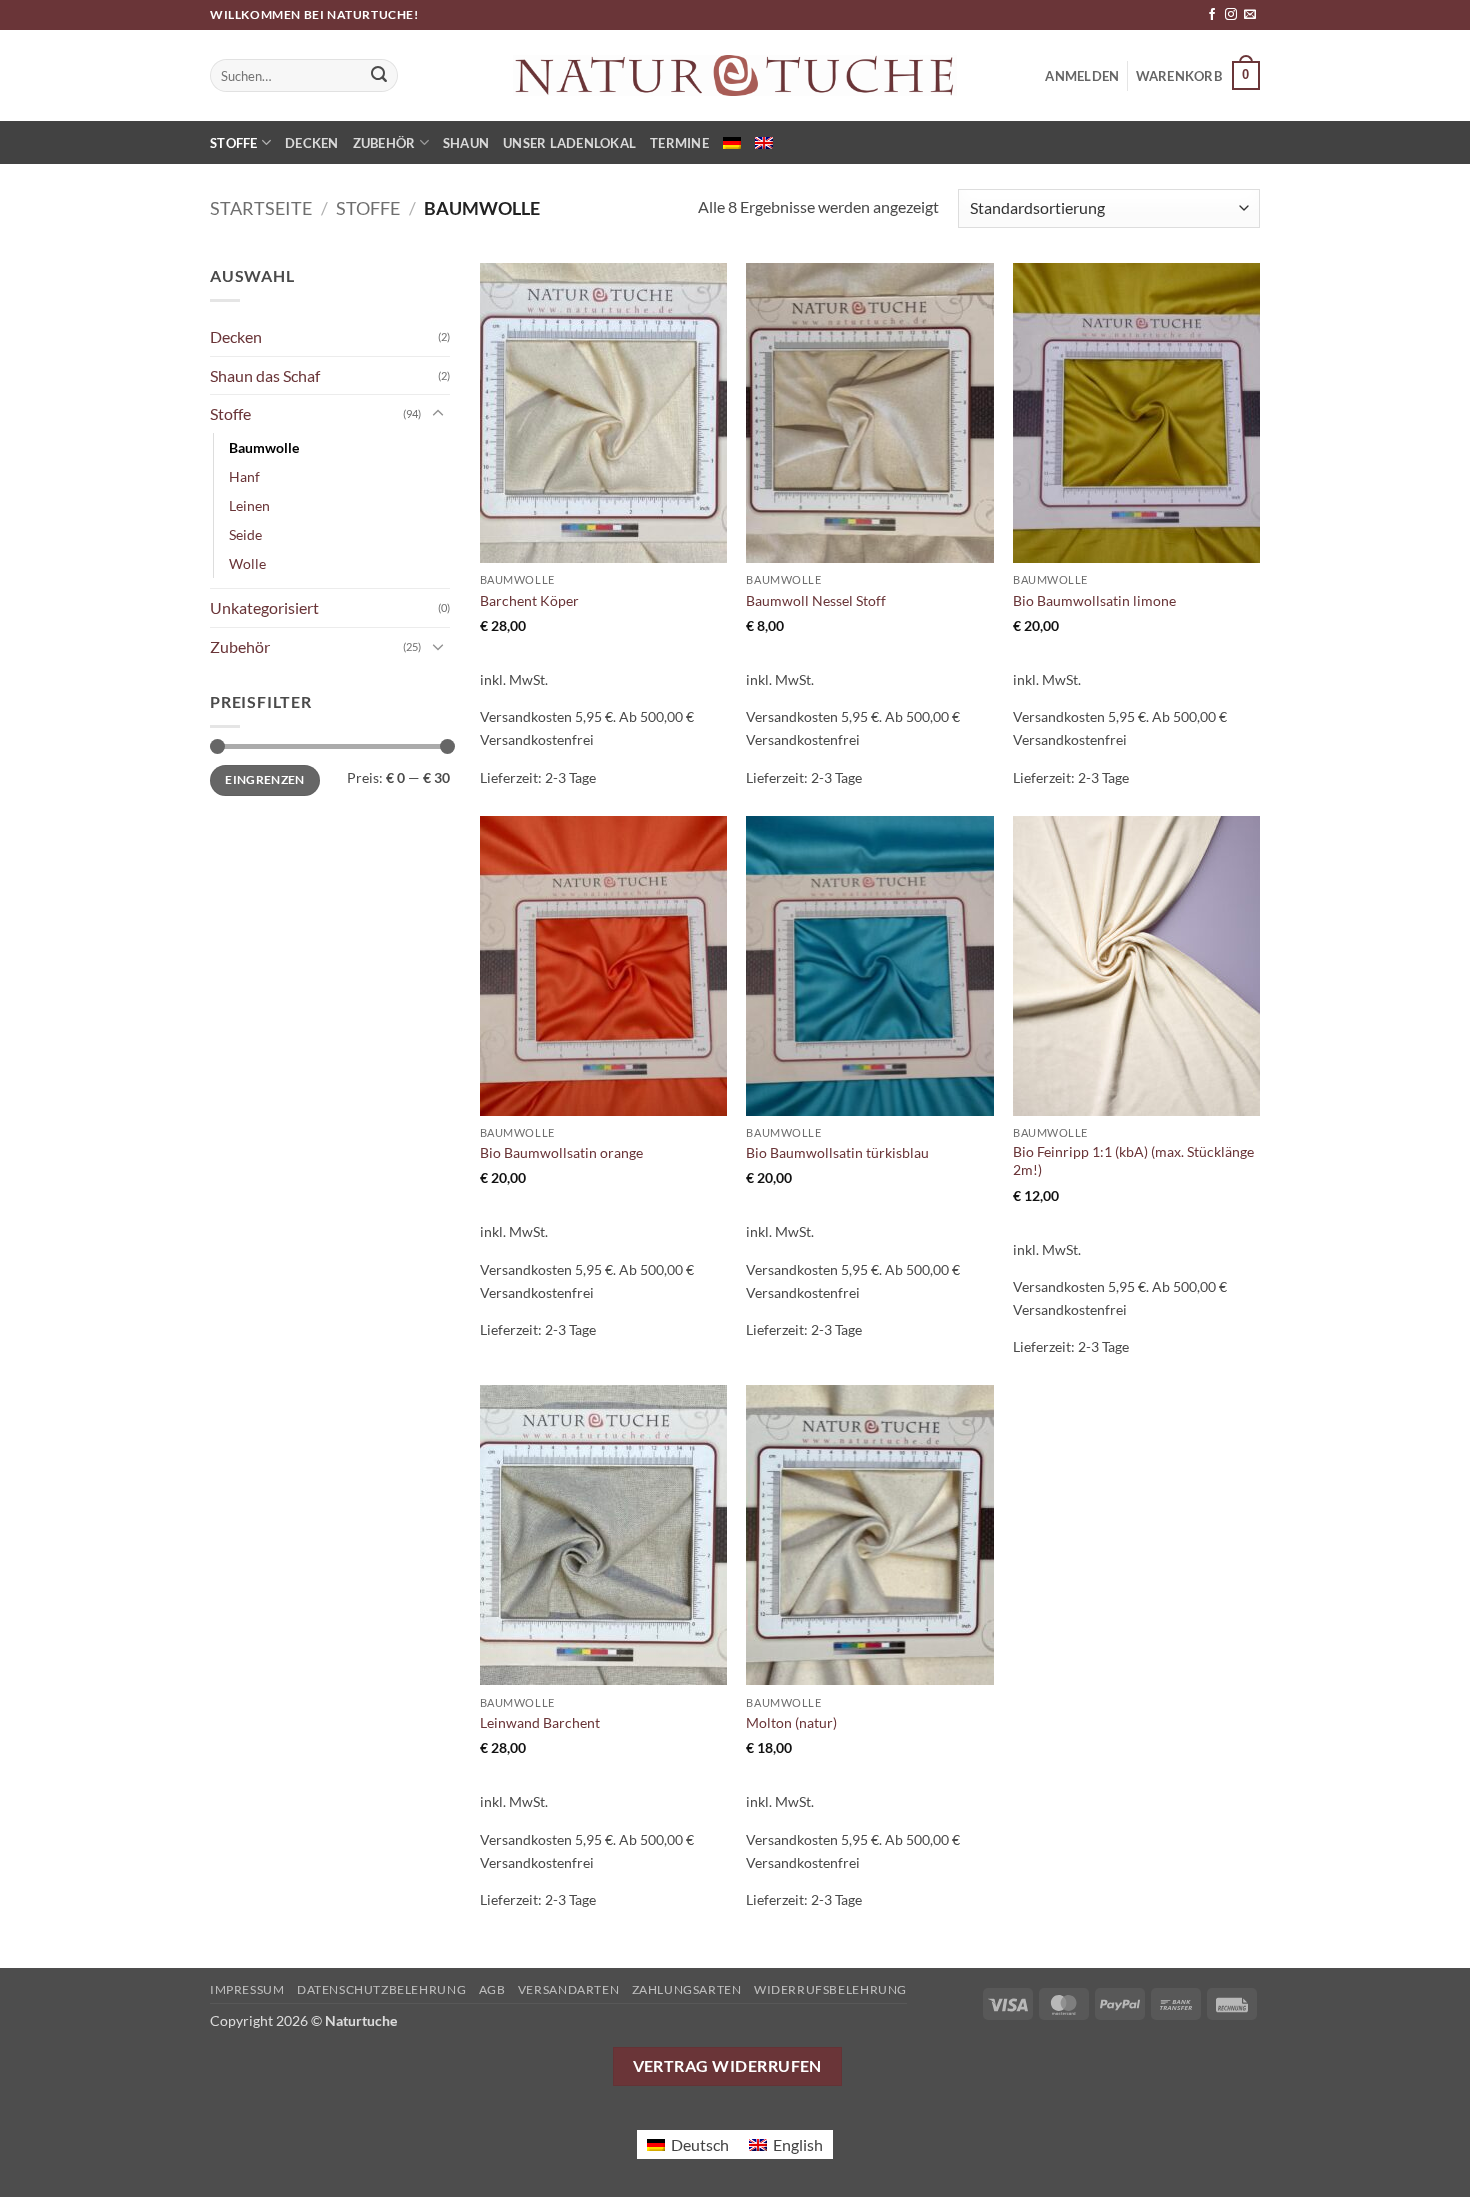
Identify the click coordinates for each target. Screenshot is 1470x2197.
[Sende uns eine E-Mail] (1250, 15)
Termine (679, 143)
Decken (312, 143)
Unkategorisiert (264, 607)
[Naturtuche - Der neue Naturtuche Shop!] (735, 75)
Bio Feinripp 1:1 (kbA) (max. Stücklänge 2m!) (1133, 1161)
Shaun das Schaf (265, 375)
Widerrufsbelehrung (830, 1989)
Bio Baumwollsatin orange (561, 1152)
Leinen (249, 505)
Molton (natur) (791, 1722)
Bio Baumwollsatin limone (1094, 600)
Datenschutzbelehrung (381, 1989)
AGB (492, 1989)
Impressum (247, 1989)
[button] (1198, 76)
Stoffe (234, 143)
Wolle (247, 563)
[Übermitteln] (380, 76)
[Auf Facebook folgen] (1212, 15)
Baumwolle (264, 447)
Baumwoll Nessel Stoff (816, 600)
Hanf (244, 476)
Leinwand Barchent (540, 1722)
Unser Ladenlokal (569, 143)
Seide (245, 534)
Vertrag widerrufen (727, 2066)
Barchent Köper (529, 600)
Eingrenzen (265, 779)
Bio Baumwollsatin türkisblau (837, 1152)
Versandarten (568, 1989)
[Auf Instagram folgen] (1231, 15)
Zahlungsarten (687, 1989)
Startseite (261, 208)
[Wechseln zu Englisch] (764, 143)
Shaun (466, 143)
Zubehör (384, 143)
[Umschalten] (438, 414)
